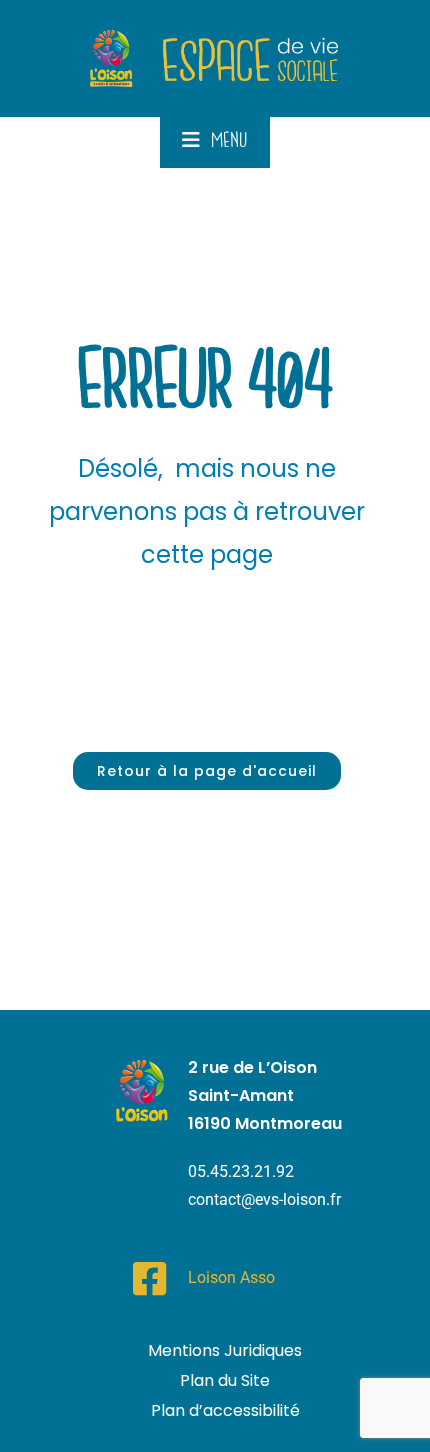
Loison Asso (231, 1277)
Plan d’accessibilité (225, 1410)
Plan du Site (225, 1380)
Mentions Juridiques (225, 1350)
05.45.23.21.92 (241, 1171)
